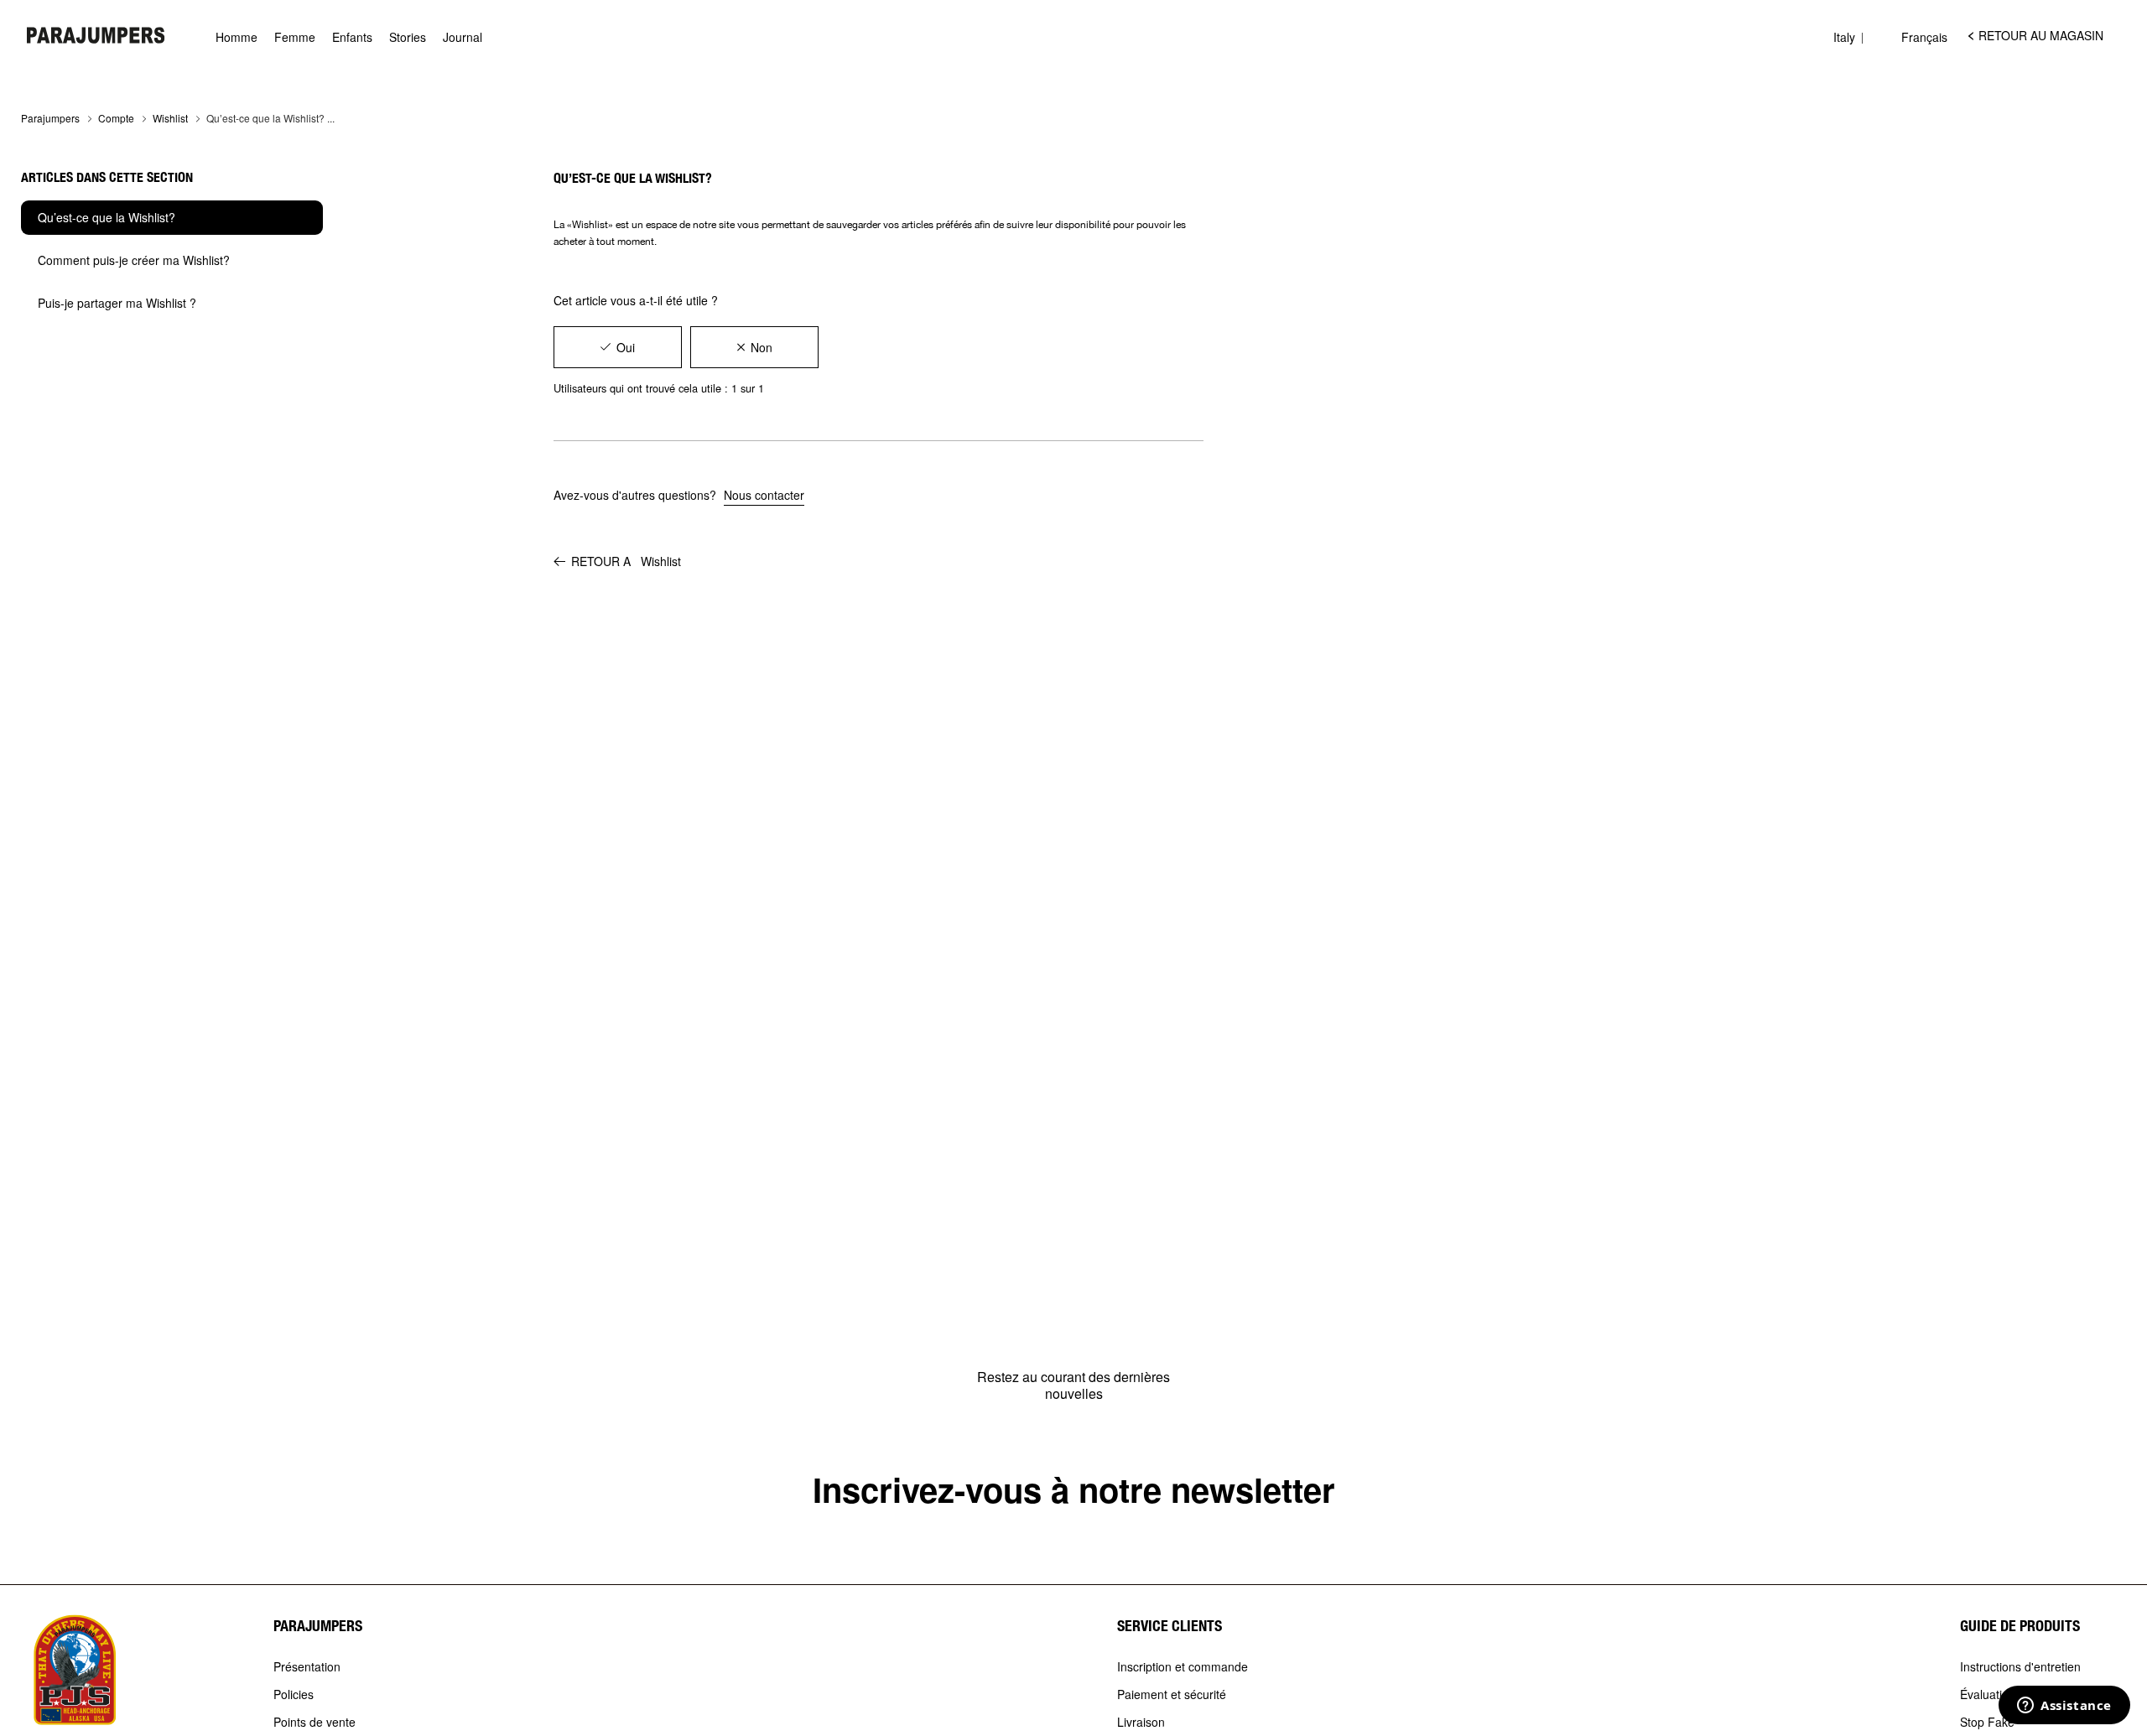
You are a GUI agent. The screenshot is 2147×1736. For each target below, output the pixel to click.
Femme (295, 37)
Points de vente (315, 1723)
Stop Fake (1987, 1723)
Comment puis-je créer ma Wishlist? (134, 260)
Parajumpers (50, 118)
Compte (116, 118)
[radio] (618, 347)
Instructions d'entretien (2020, 1667)
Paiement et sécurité (1172, 1695)
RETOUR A (626, 561)
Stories (408, 37)
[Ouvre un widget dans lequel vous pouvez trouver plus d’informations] (2064, 1707)
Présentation (307, 1667)
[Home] (96, 35)
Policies (294, 1695)
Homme (237, 37)
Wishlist (170, 118)
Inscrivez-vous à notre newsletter (1074, 1489)
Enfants (352, 37)
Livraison (1141, 1723)
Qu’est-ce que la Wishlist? (107, 217)
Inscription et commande (1183, 1667)
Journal (463, 37)
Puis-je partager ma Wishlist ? (117, 303)
